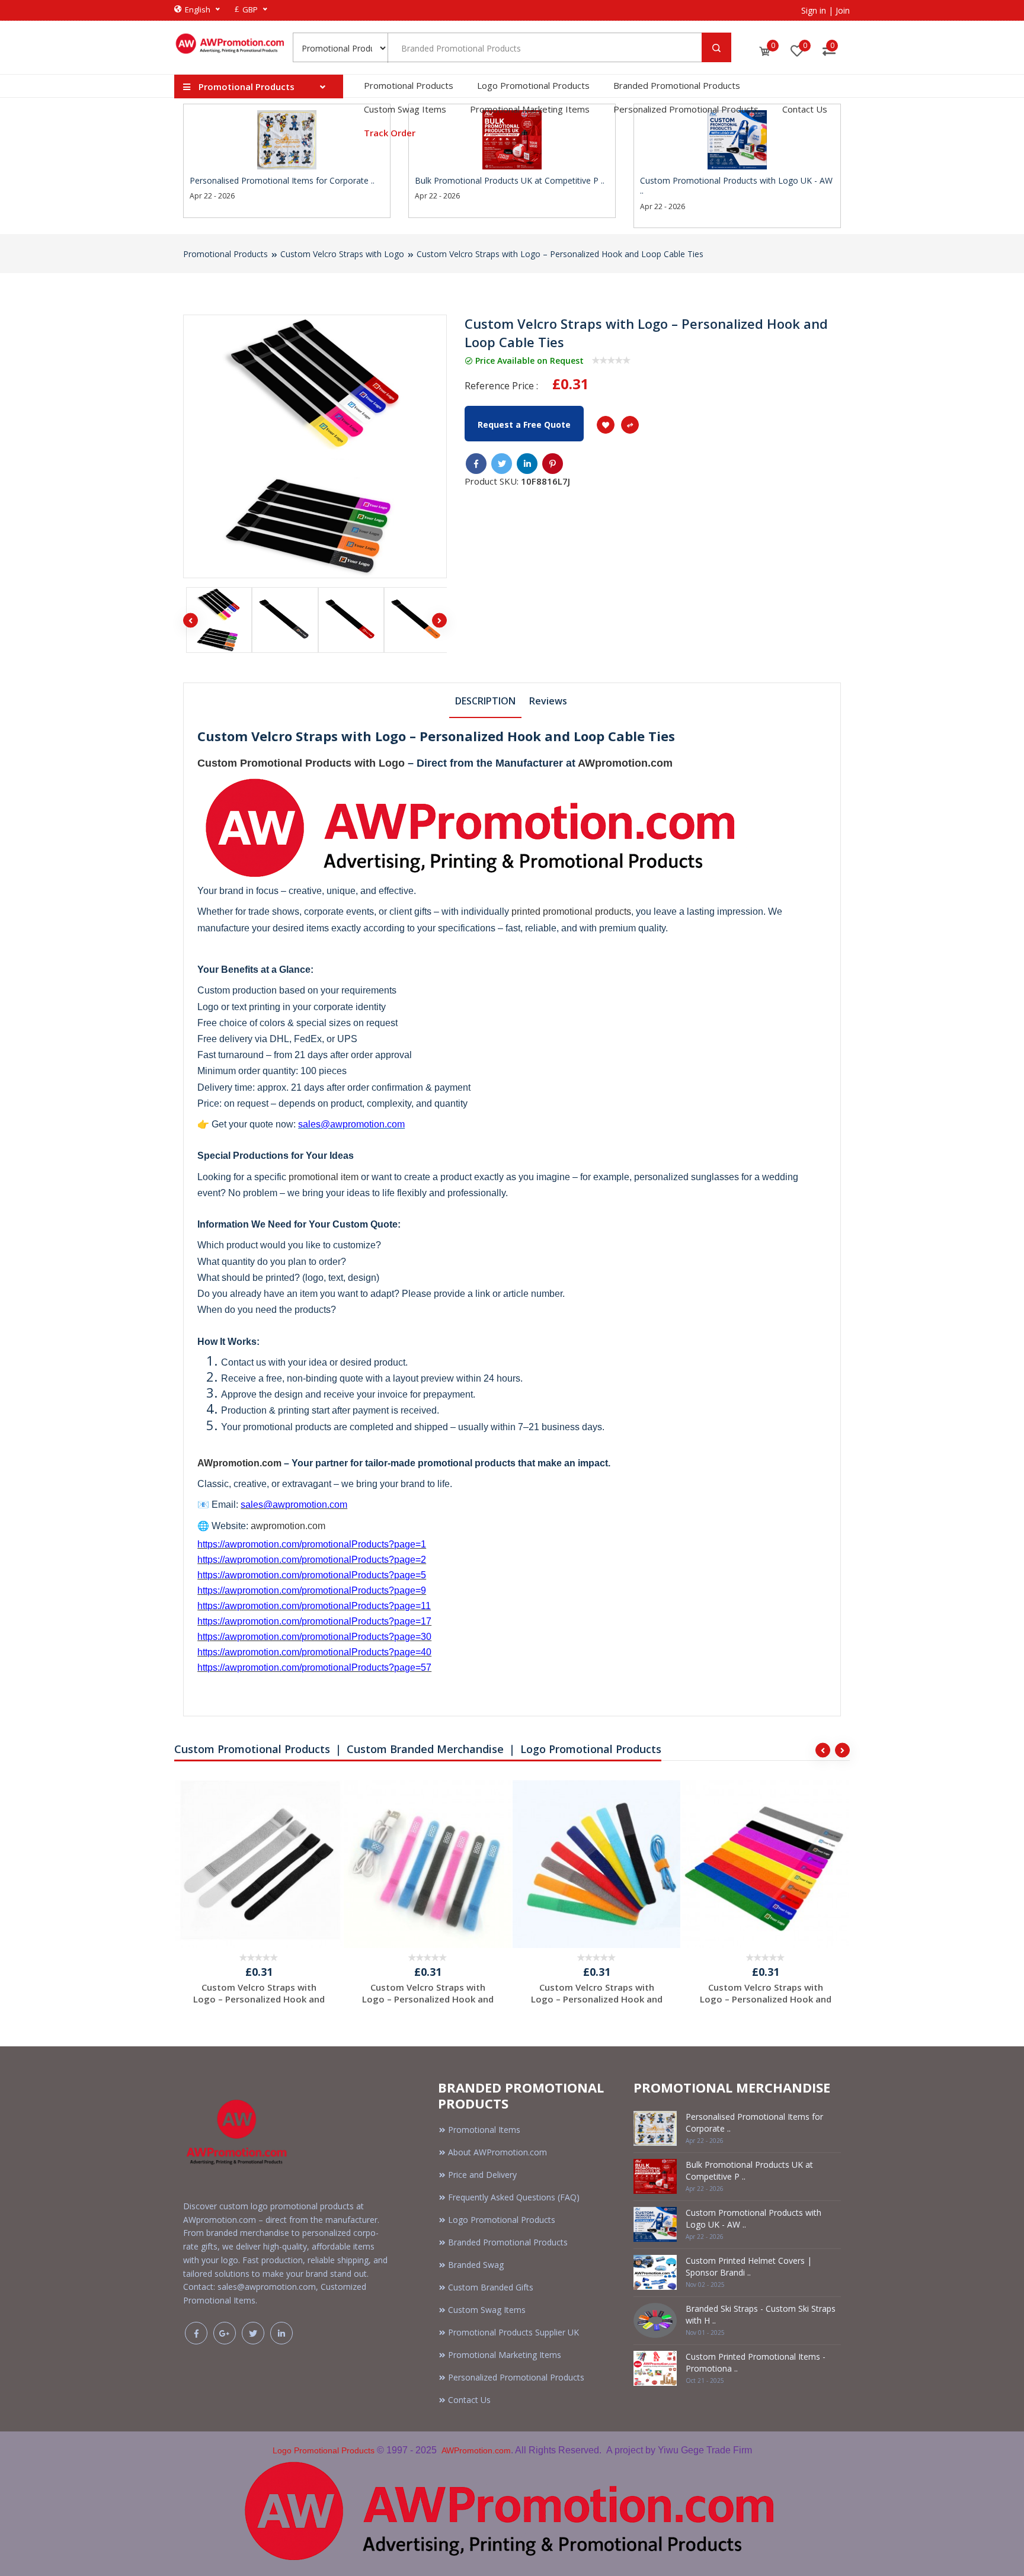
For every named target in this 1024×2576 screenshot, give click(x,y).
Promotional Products (409, 85)
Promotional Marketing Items (530, 109)
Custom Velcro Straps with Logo (342, 254)
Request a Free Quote (524, 424)
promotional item (324, 1177)
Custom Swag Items (405, 109)
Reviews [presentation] (548, 701)
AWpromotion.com (625, 763)
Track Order (390, 133)
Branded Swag (476, 2265)
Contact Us (805, 109)
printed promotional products (571, 911)
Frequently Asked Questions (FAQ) (514, 2197)
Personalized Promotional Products (686, 109)
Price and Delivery (482, 2175)
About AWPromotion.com (497, 2152)
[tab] (485, 700)
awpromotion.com (288, 1526)
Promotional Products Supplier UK (513, 2332)
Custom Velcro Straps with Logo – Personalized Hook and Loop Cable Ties (560, 254)
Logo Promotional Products (533, 85)
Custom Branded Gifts (491, 2287)
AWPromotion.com (476, 2450)
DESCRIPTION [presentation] (485, 701)
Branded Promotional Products (677, 85)
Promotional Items (484, 2130)
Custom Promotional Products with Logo (301, 763)
